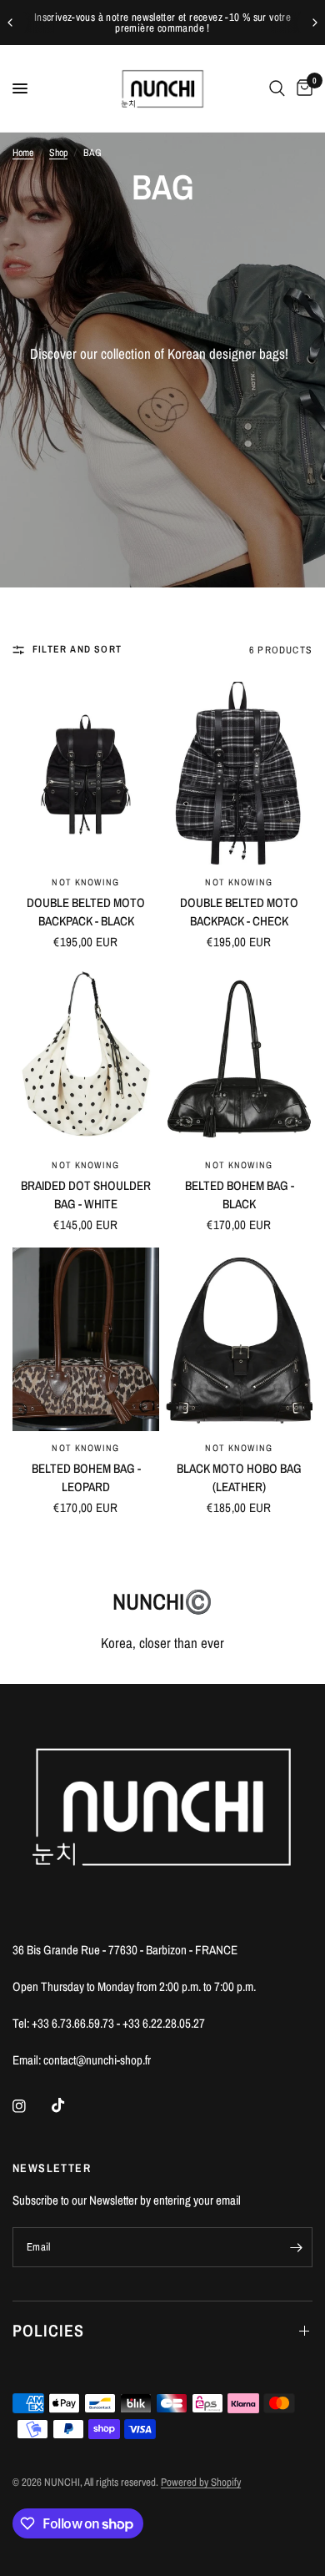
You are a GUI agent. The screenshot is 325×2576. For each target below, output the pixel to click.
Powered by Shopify (201, 2482)
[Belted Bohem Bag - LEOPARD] (86, 1339)
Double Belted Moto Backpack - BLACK (86, 912)
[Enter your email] (296, 2247)
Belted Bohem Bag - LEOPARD (86, 1478)
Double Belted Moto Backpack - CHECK (239, 912)
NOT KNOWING (85, 882)
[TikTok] (70, 2105)
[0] (302, 88)
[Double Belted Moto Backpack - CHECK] (239, 774)
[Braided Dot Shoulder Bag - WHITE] (86, 1056)
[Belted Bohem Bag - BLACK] (239, 1056)
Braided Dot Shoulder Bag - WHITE (86, 1195)
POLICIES (48, 2330)
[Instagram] (31, 2106)
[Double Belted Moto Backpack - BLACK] (86, 774)
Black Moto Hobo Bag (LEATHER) (239, 1478)
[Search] (277, 88)
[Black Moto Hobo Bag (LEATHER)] (239, 1339)
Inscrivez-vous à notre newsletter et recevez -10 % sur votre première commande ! (162, 23)
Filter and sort (77, 649)
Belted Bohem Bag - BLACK (240, 1195)
